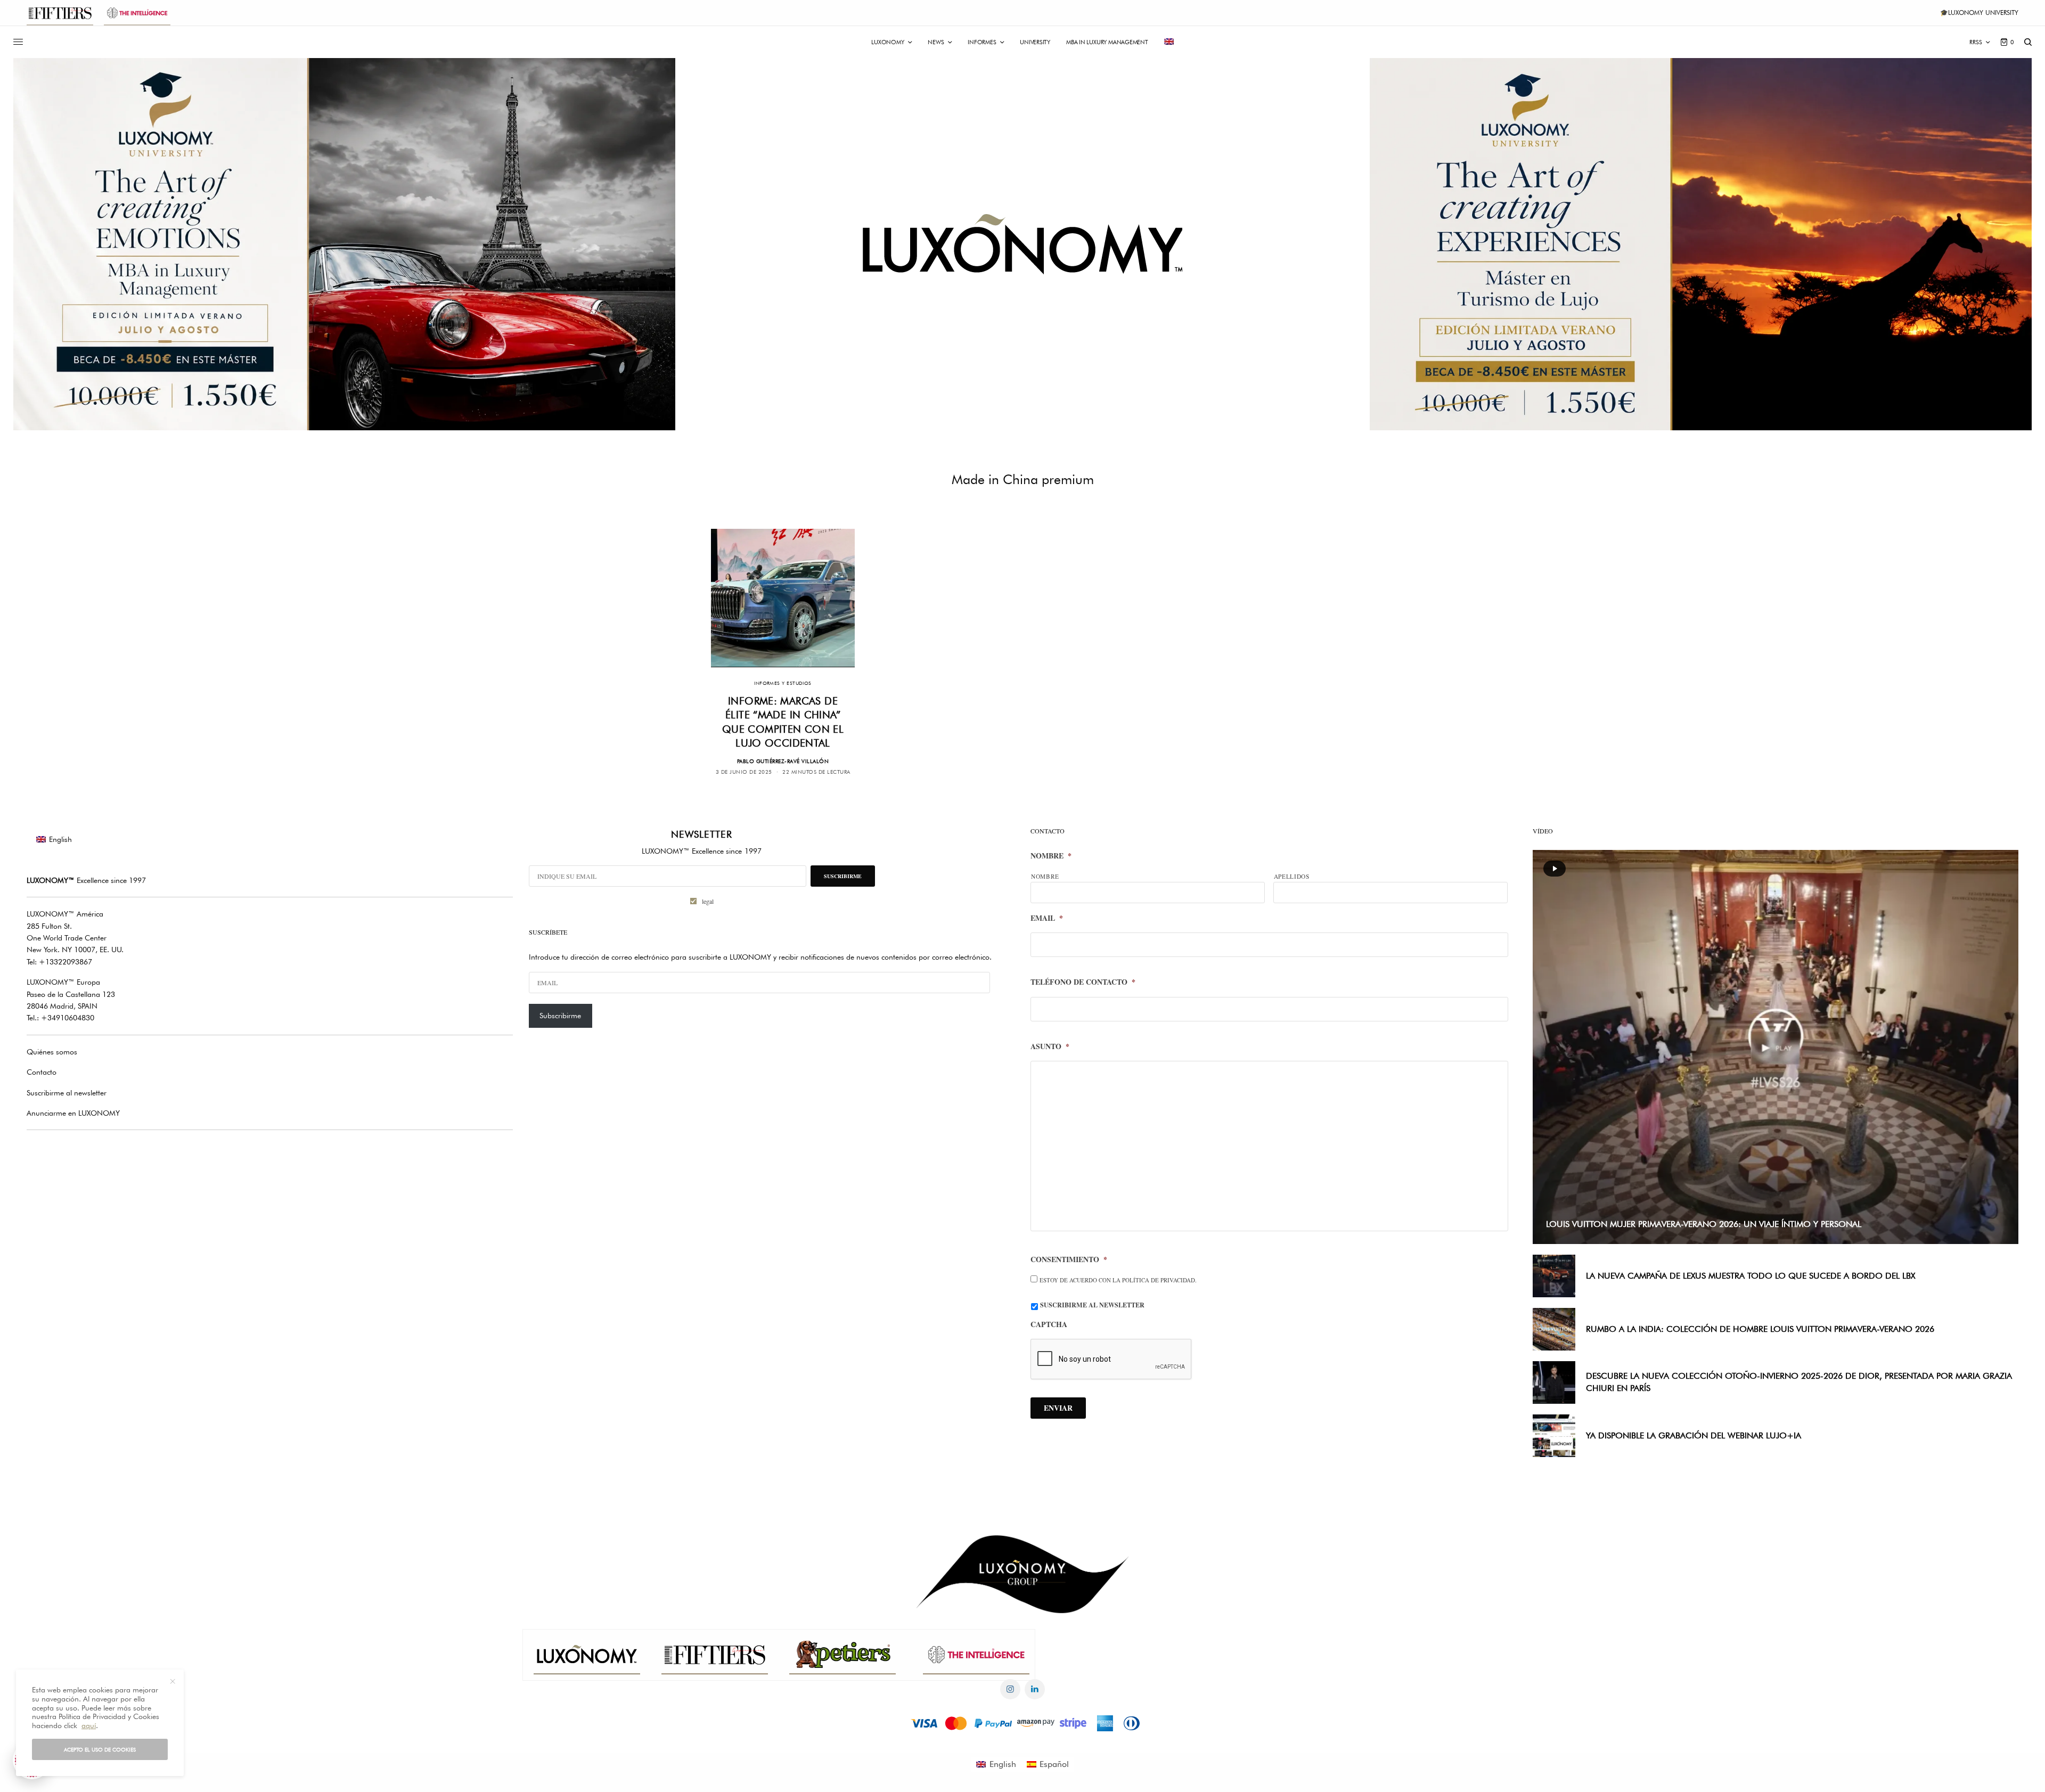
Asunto (1050, 1046)
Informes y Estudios (783, 683)
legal (708, 901)
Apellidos (1292, 876)
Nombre (1051, 856)
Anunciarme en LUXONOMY (73, 1113)
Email (1047, 918)
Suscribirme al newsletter (67, 1093)
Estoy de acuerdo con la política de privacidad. (1118, 1280)
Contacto (42, 1072)
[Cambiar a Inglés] (1169, 42)
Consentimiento (1069, 1259)
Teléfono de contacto (1083, 982)
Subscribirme (560, 1016)
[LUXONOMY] (1023, 244)
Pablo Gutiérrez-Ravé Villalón (783, 761)
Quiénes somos (52, 1052)
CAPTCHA (1049, 1324)
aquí (89, 1725)
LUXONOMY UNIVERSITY (1983, 13)
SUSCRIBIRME (843, 876)
